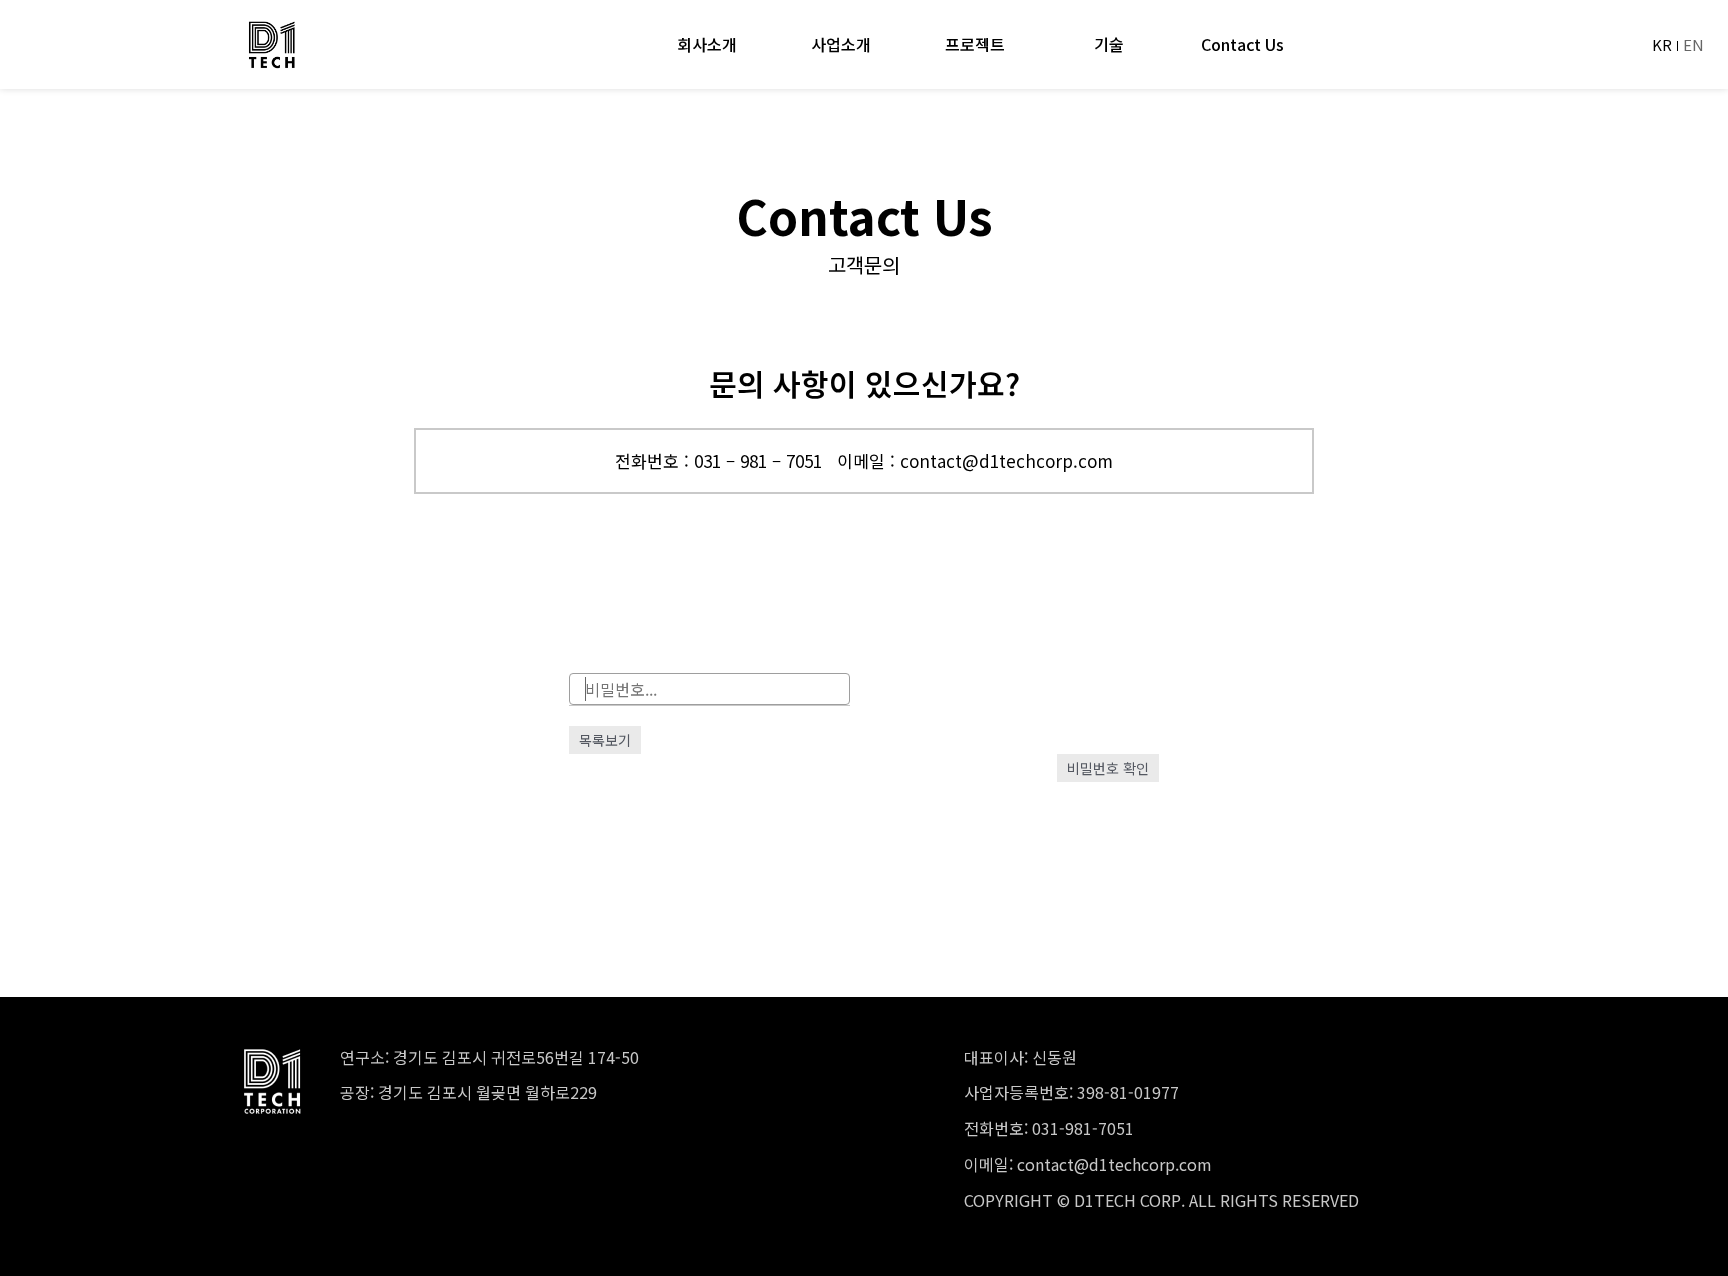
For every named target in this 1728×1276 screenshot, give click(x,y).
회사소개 (707, 44)
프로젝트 (975, 44)
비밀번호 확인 (1108, 768)
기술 (1109, 44)
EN (1693, 45)
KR (1662, 45)
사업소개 (841, 44)
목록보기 (605, 740)
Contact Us (1242, 44)
